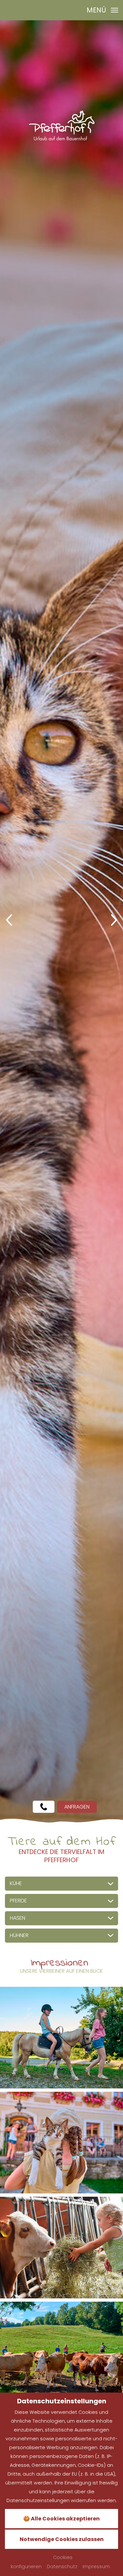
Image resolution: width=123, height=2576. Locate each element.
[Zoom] (61, 922)
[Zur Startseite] (62, 125)
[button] (9, 921)
